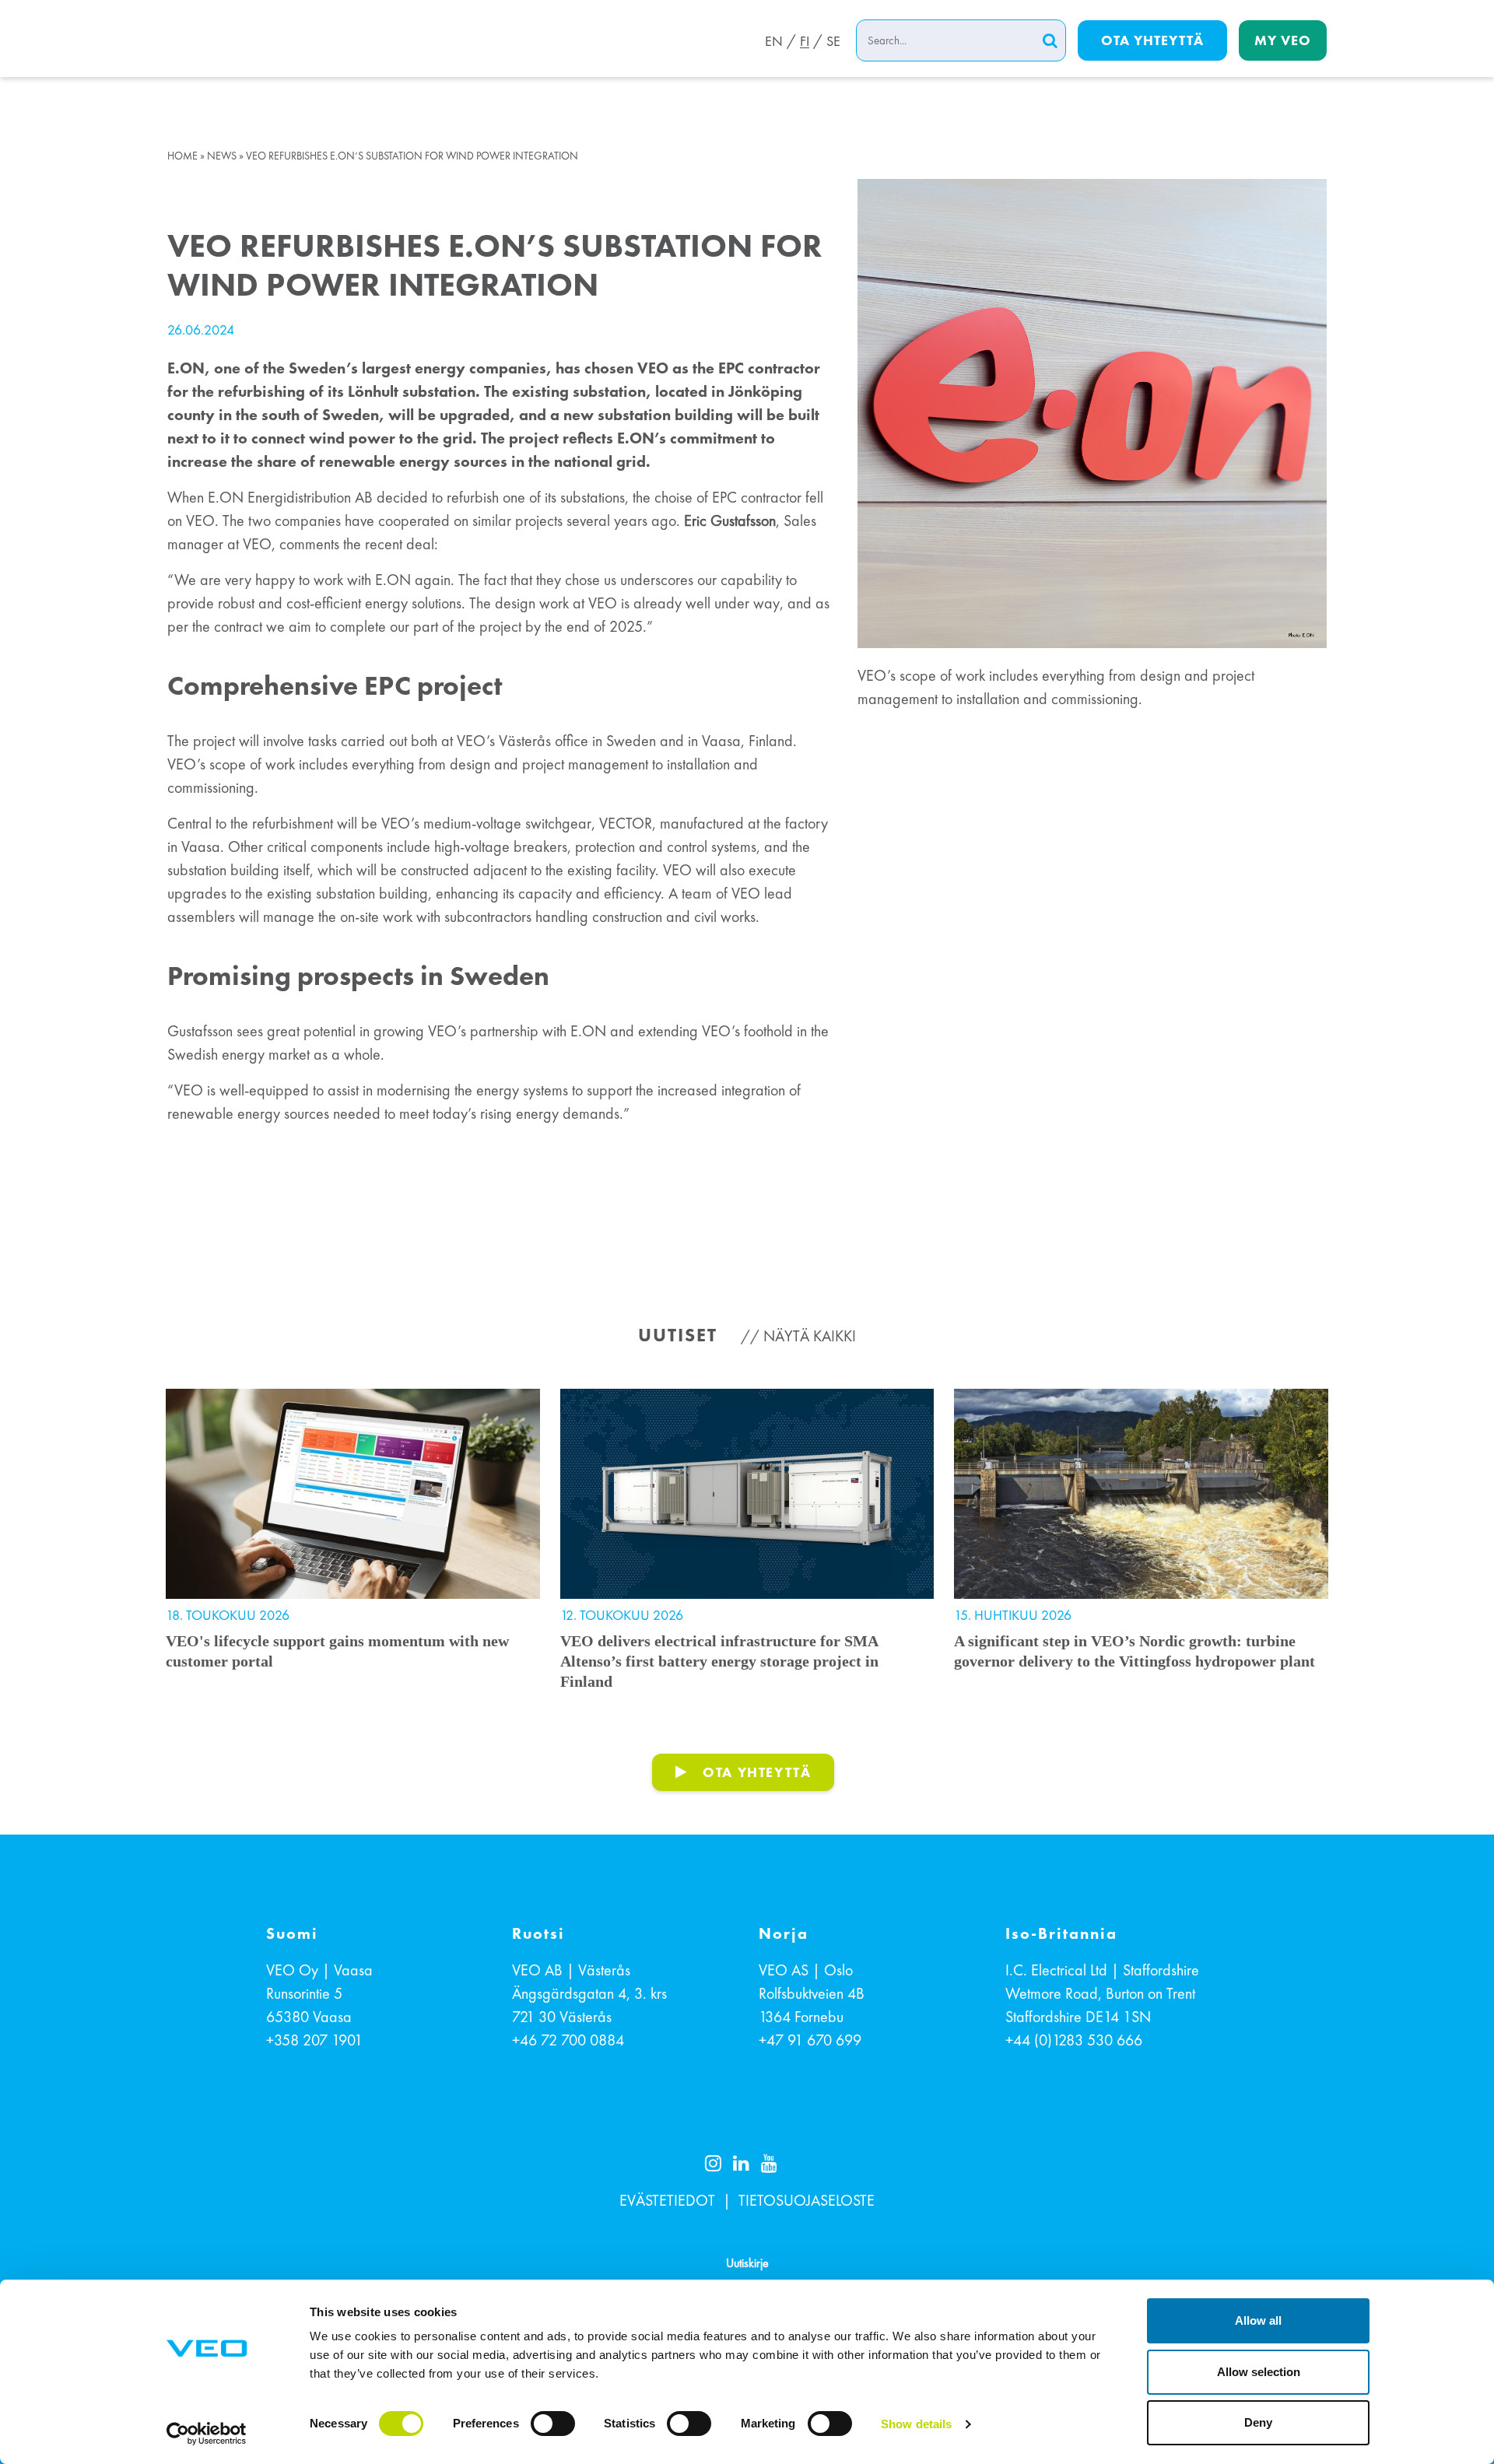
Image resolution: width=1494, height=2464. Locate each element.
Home (182, 156)
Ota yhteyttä (1152, 40)
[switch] (553, 2424)
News (222, 156)
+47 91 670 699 (810, 2040)
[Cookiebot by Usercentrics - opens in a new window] (207, 2434)
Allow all (1258, 2320)
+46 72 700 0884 (568, 2040)
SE (833, 41)
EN (774, 41)
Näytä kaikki (810, 1336)
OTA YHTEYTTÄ (757, 1772)
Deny (1258, 2422)
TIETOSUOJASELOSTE (807, 2200)
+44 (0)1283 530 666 (1074, 2040)
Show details (916, 2424)
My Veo (1283, 40)
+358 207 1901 (314, 2040)
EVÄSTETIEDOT (667, 2200)
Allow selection (1259, 2372)
